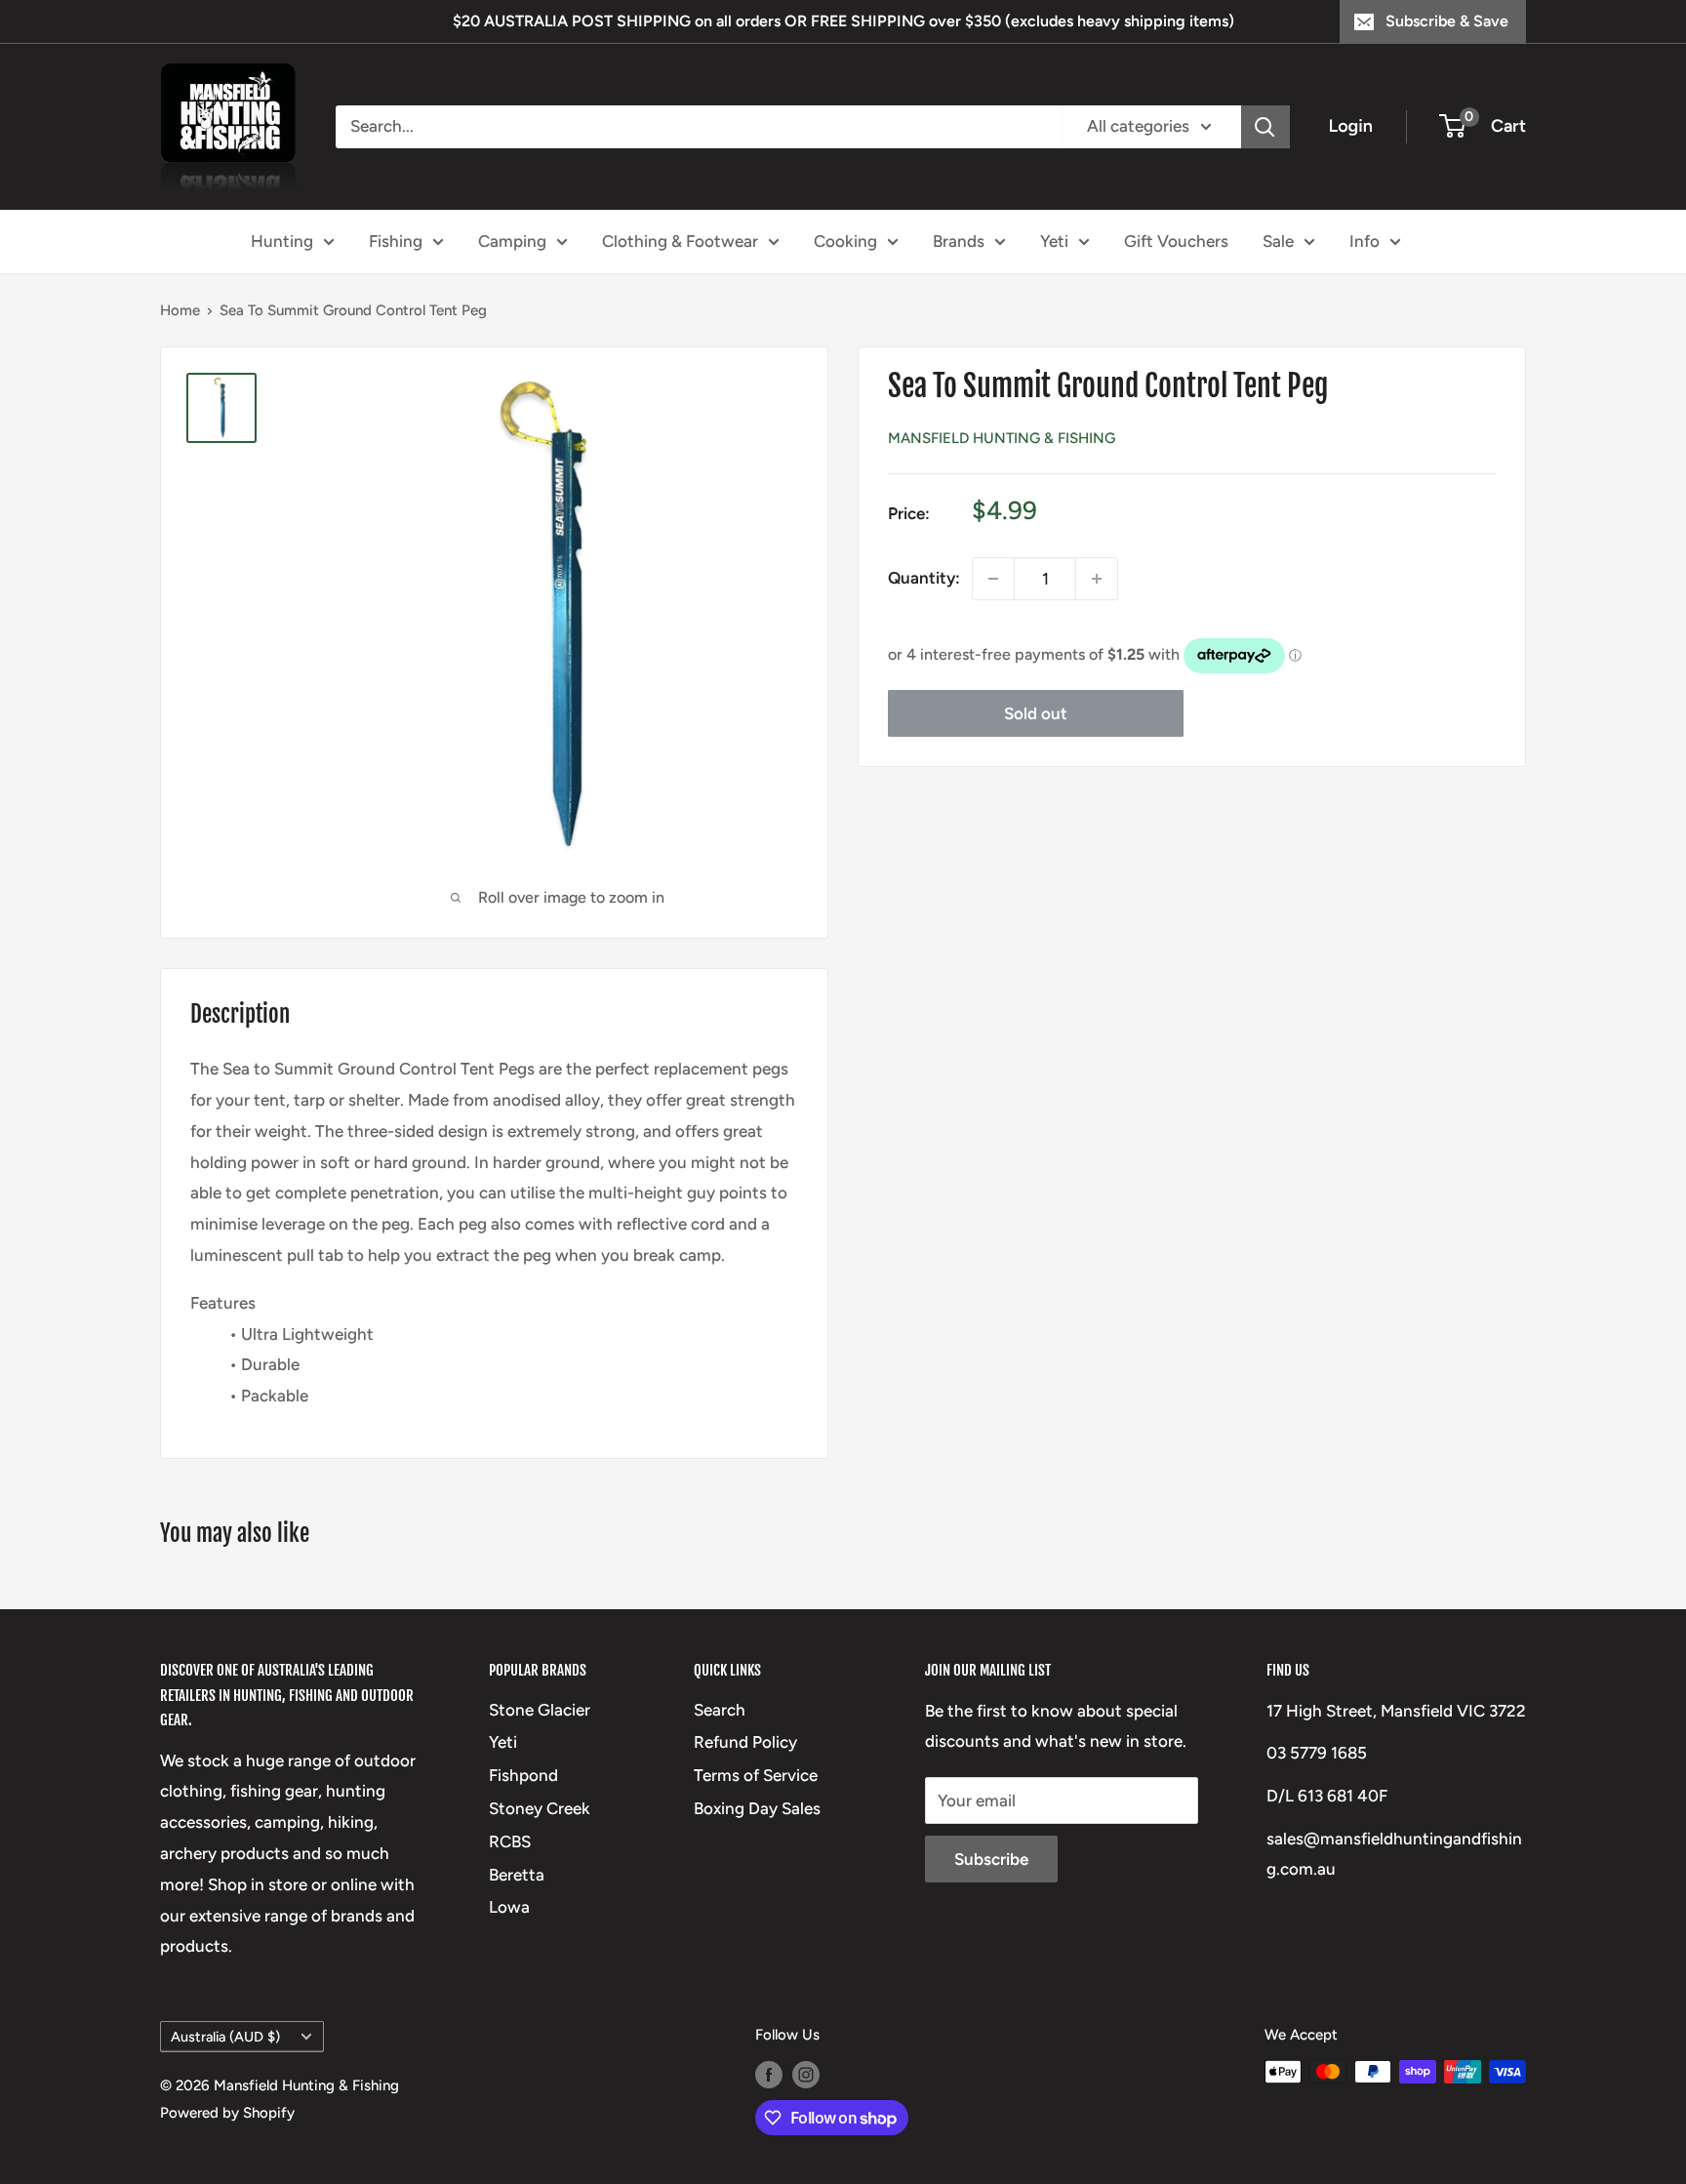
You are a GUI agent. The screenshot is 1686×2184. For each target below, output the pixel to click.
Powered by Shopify (227, 2113)
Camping (512, 240)
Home (180, 310)
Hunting (282, 240)
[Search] (1265, 127)
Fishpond (523, 1775)
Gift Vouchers (1176, 240)
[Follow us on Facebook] (769, 2074)
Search (720, 1710)
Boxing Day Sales (757, 1808)
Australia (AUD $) (225, 2037)
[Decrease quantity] (993, 579)
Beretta (517, 1875)
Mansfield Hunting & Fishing (1002, 438)
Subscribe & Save (1447, 21)
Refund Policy (745, 1742)
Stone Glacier (540, 1710)
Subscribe (991, 1859)
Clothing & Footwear (680, 240)
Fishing (396, 240)
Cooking (845, 240)
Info (1365, 240)
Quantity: (924, 578)
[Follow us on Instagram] (806, 2074)
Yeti (1054, 240)
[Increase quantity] (1097, 579)
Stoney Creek (540, 1808)
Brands (959, 240)
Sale (1278, 240)
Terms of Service (756, 1775)
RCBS (510, 1841)
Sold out (1036, 713)
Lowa (509, 1907)
